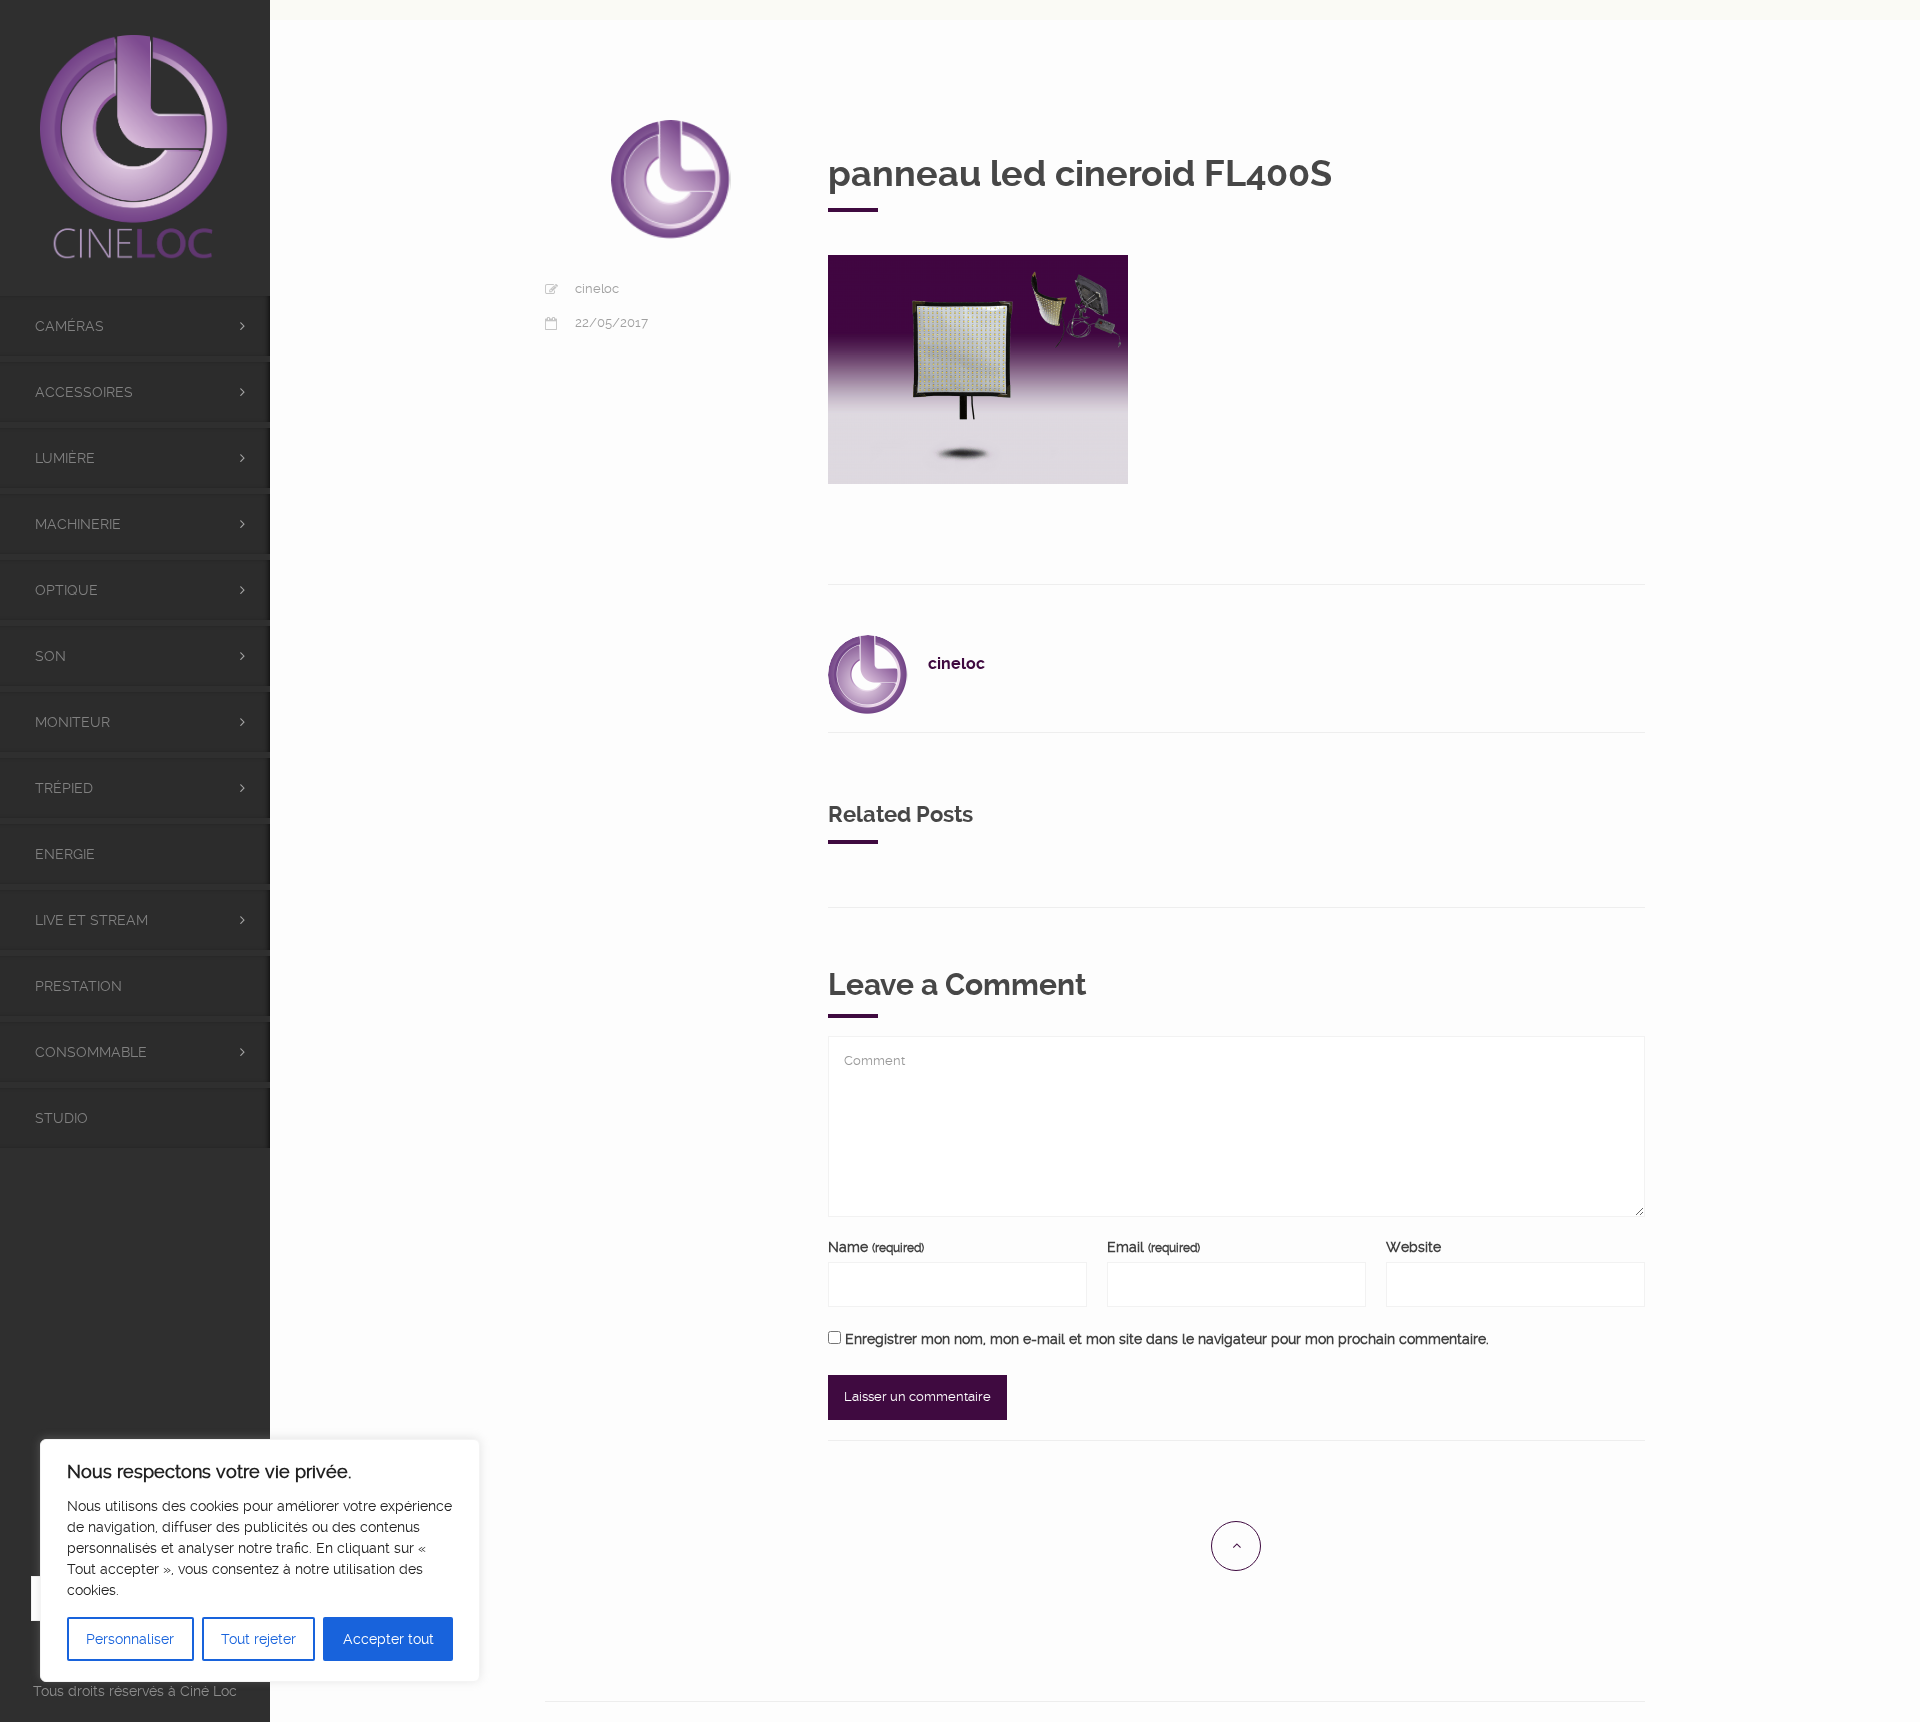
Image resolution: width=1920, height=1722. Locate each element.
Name (876, 1247)
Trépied (64, 788)
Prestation (78, 986)
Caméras (69, 326)
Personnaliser (130, 1639)
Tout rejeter (258, 1639)
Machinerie (78, 524)
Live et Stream (91, 920)
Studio (61, 1118)
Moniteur (72, 722)
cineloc (597, 288)
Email (1153, 1247)
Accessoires (84, 392)
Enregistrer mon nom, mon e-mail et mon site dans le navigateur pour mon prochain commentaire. (1167, 1339)
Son (50, 656)
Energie (65, 854)
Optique (66, 590)
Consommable (91, 1052)
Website (1413, 1247)
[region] (260, 1560)
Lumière (65, 458)
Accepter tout (388, 1639)
